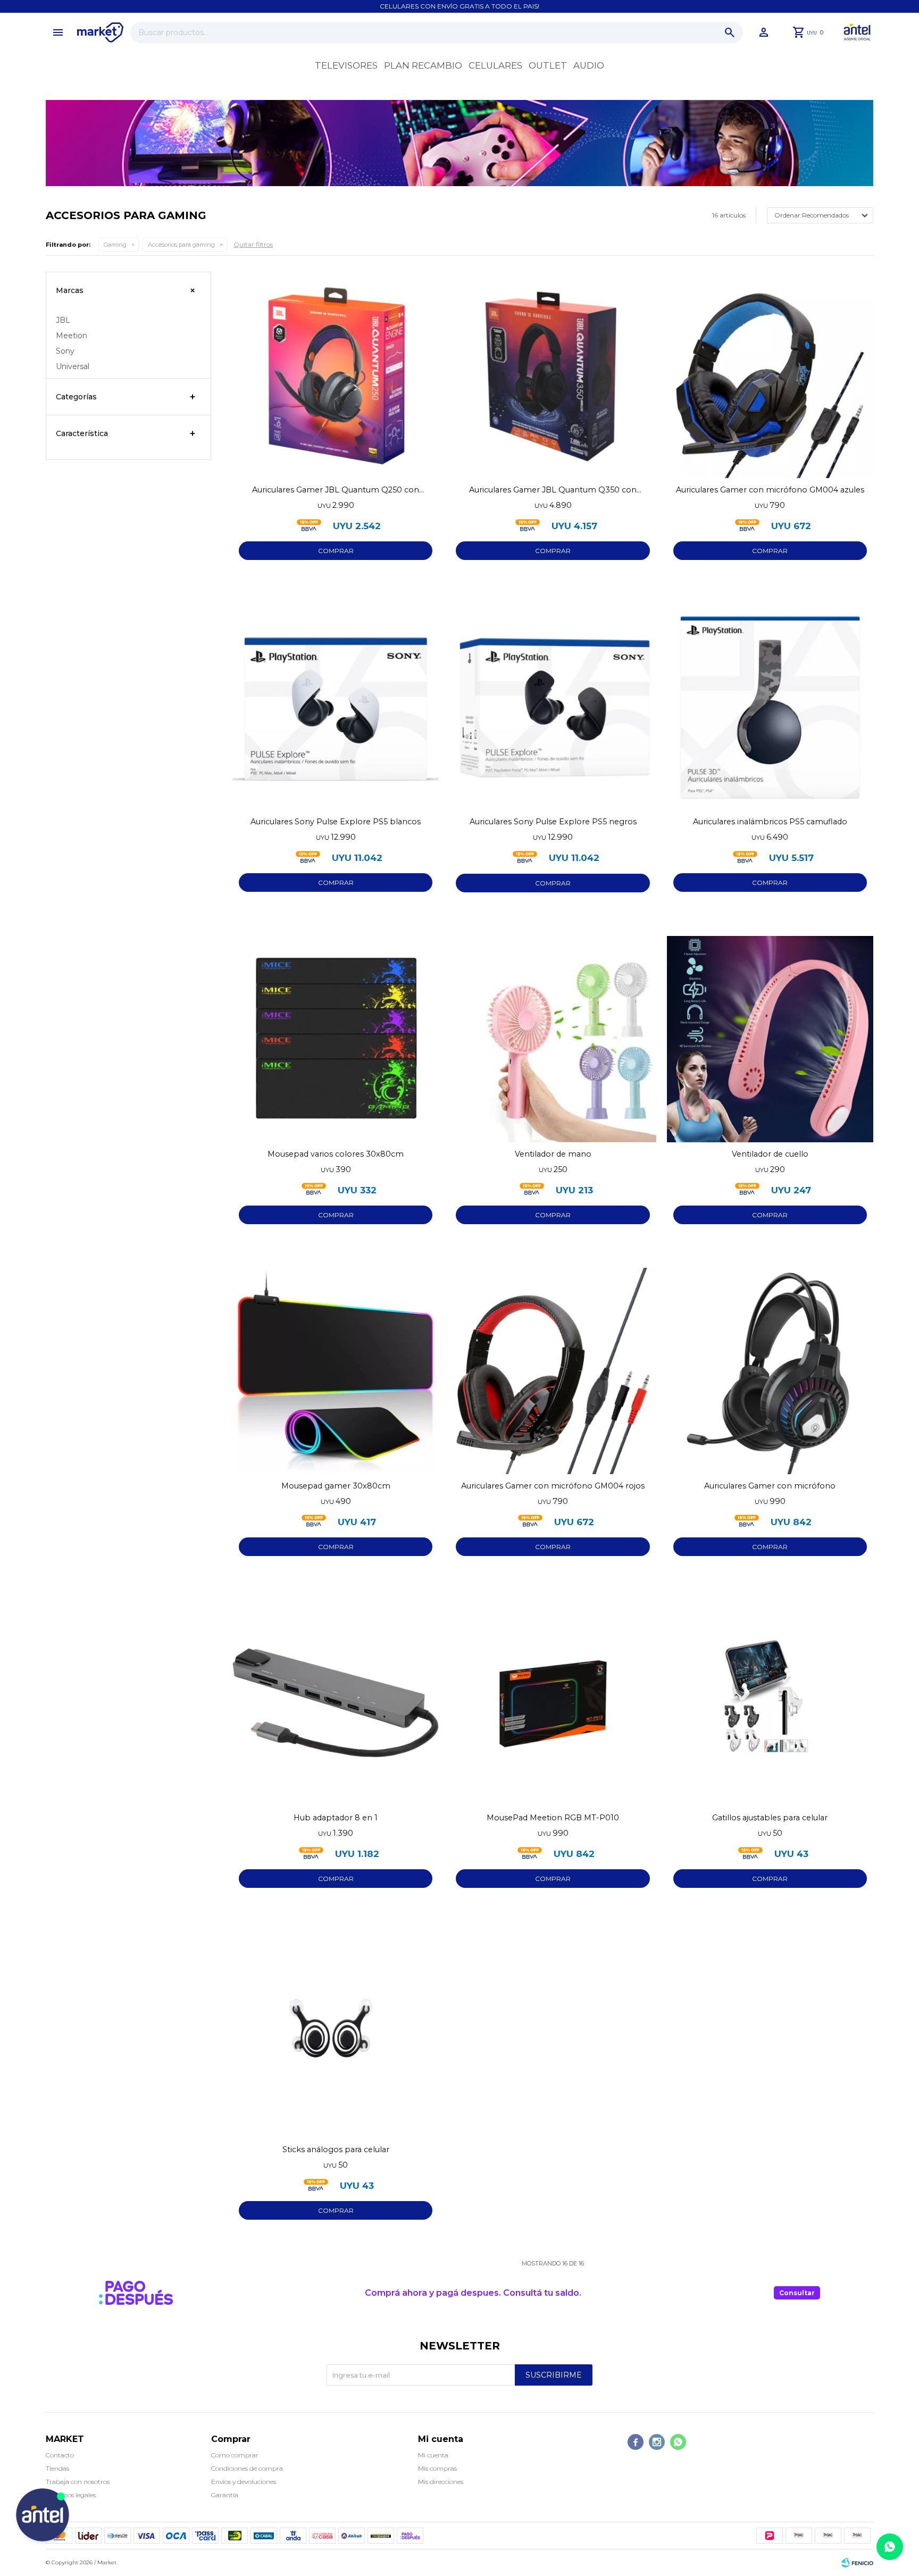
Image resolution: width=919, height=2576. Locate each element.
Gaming (115, 245)
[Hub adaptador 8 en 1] (336, 1703)
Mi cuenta (433, 2455)
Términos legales (71, 2495)
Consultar (797, 2293)
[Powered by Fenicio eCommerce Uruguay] (857, 2563)
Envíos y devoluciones (244, 2482)
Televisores (346, 65)
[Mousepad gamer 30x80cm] (336, 1371)
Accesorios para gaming (181, 245)
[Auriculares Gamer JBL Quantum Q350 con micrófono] (553, 375)
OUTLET (548, 65)
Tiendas (57, 2468)
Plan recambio (423, 65)
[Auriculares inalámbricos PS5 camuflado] (770, 707)
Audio (589, 65)
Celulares (495, 65)
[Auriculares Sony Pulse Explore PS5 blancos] (336, 707)
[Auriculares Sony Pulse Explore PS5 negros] (553, 707)
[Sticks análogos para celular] (336, 2035)
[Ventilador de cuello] (770, 1039)
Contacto (60, 2455)
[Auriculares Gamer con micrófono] (770, 1371)
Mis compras (437, 2468)
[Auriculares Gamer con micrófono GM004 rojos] (553, 1371)
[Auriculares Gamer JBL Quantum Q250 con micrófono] (336, 375)
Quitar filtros (253, 244)
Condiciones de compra (247, 2468)
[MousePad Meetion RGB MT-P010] (553, 1703)
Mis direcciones (441, 2482)
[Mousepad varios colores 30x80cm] (336, 1039)
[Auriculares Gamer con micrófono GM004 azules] (770, 375)
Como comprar (235, 2455)
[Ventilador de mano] (553, 1039)
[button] (730, 32)
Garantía (225, 2495)
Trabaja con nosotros (78, 2482)
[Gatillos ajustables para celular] (770, 1703)
